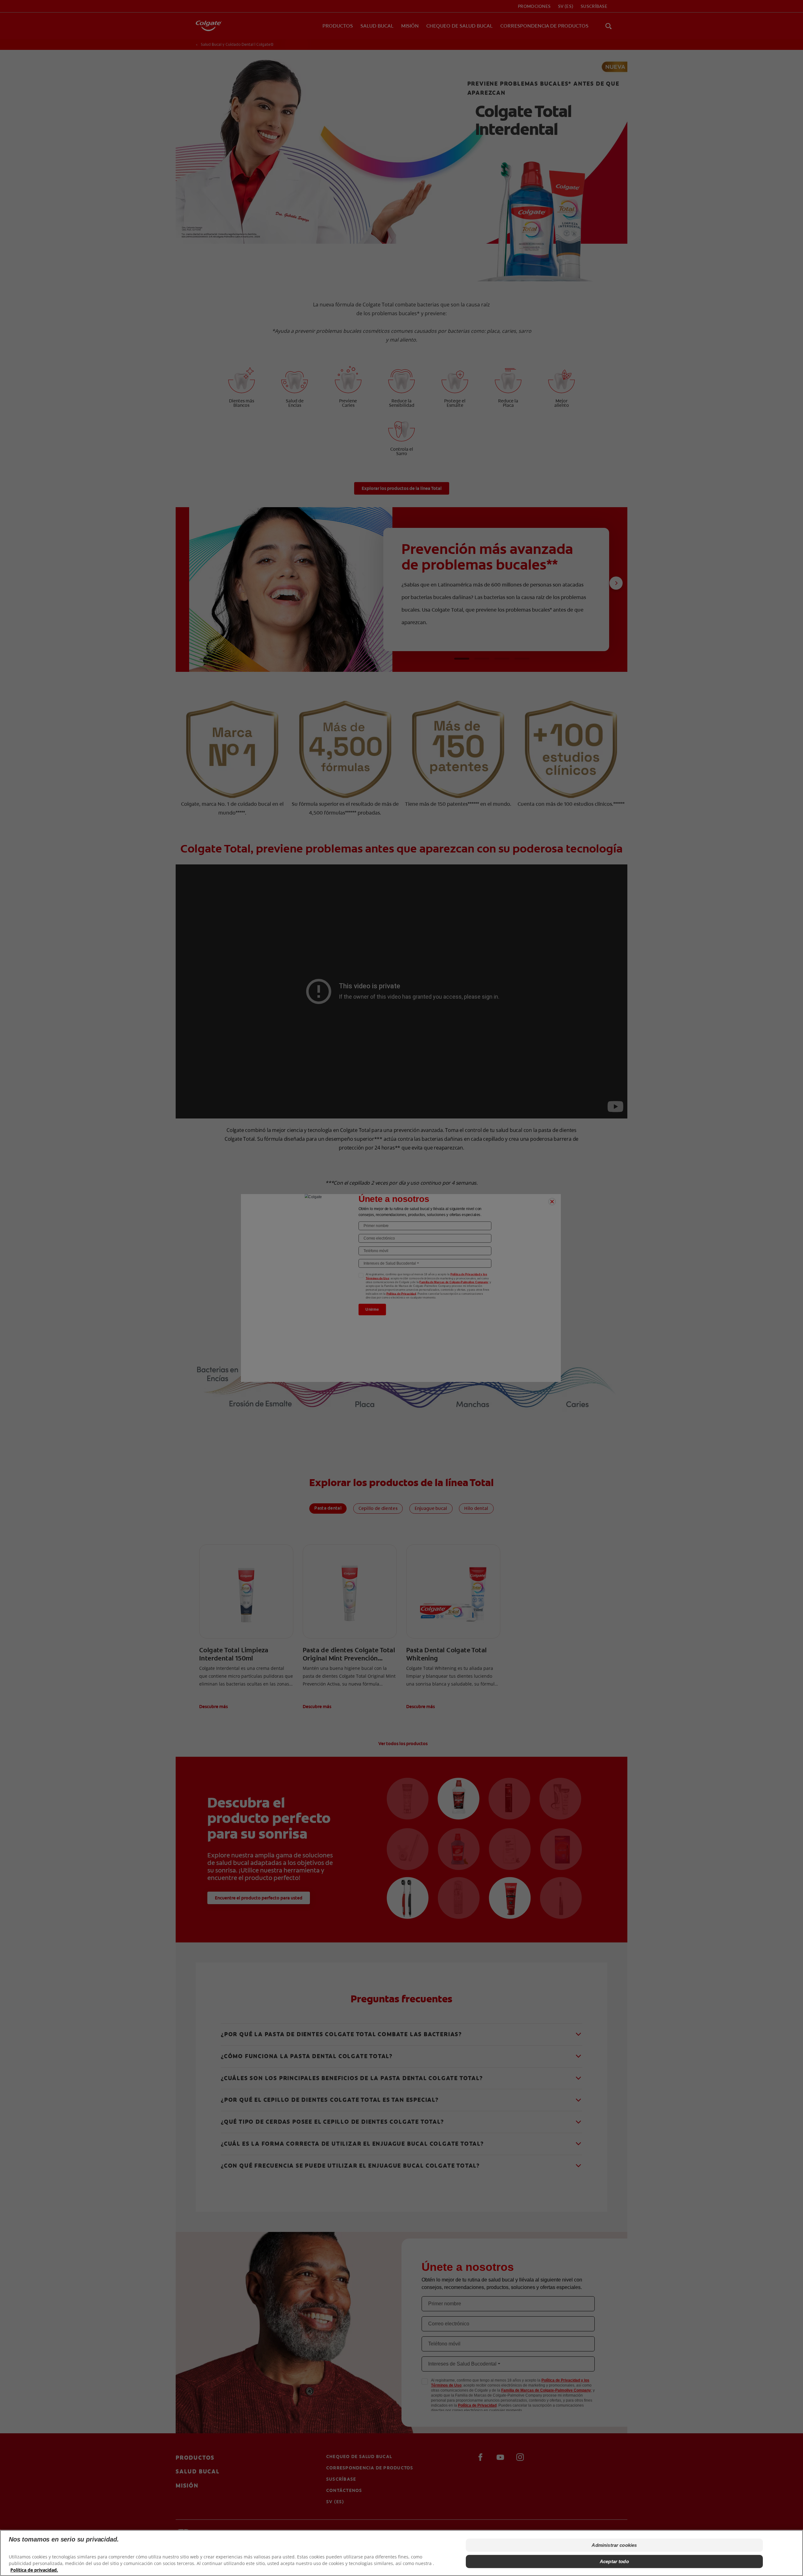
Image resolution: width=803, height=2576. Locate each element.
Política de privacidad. (34, 2570)
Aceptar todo (614, 2561)
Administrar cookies (614, 2545)
